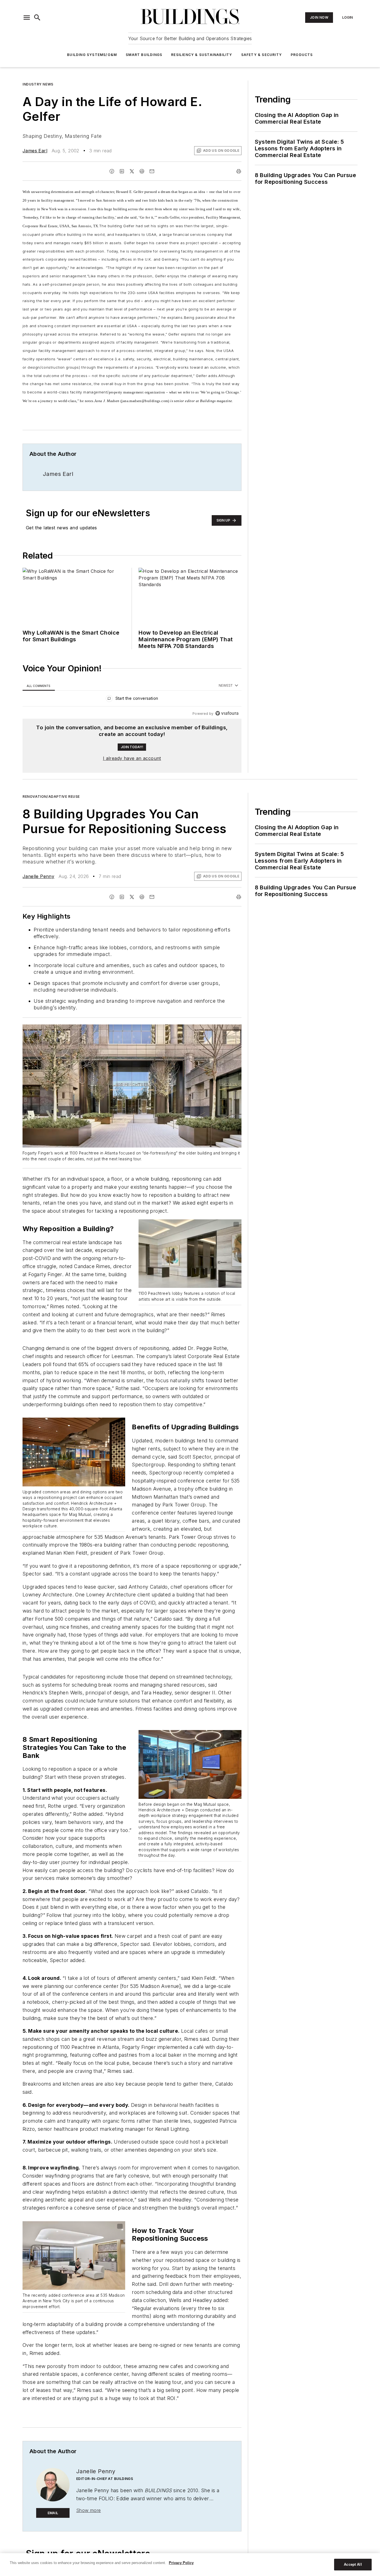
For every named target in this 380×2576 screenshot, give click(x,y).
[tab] (39, 686)
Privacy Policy (181, 2563)
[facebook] (112, 171)
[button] (27, 18)
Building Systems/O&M (92, 55)
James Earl (35, 151)
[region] (132, 700)
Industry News (38, 84)
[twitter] (132, 171)
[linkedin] (122, 171)
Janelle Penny (38, 876)
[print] (239, 171)
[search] (37, 18)
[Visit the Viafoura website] (227, 713)
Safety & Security (261, 55)
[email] (152, 171)
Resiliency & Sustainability (202, 55)
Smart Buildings (144, 55)
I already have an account (132, 758)
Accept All (353, 2564)
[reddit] (142, 171)
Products (302, 55)
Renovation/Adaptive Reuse (51, 797)
